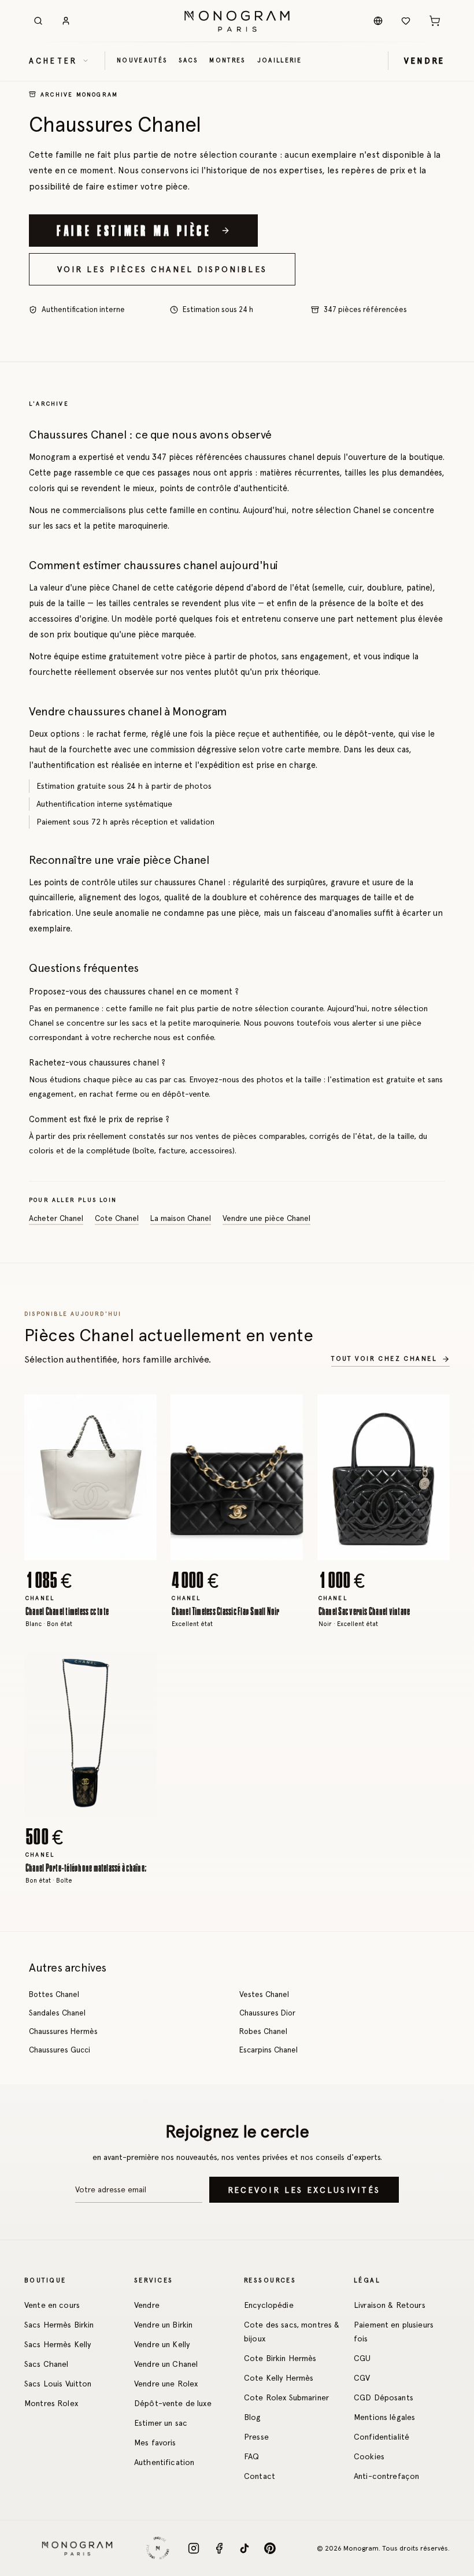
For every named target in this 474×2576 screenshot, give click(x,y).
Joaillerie (280, 60)
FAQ (251, 2456)
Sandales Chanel (57, 2013)
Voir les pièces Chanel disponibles (162, 269)
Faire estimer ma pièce (134, 230)
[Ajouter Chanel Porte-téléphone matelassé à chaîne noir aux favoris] (139, 1668)
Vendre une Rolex (166, 2384)
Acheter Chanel (56, 1219)
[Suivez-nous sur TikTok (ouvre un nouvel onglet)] (245, 2548)
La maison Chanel (181, 1219)
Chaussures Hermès (63, 2031)
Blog (253, 2417)
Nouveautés (142, 60)
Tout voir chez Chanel (384, 1358)
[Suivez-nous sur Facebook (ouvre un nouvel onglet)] (219, 2548)
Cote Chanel (117, 1219)
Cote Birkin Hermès (280, 2358)
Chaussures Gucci (60, 2050)
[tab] (87, 1551)
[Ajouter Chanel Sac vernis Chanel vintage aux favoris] (432, 1412)
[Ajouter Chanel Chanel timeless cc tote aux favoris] (139, 1412)
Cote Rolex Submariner (286, 2397)
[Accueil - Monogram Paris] (237, 21)
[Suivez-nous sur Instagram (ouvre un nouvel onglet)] (194, 2548)
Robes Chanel (263, 2031)
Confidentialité (382, 2437)
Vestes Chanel (264, 1994)
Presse (256, 2437)
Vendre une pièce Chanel (266, 1219)
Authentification (164, 2462)
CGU (362, 2358)
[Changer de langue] (378, 21)
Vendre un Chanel (166, 2364)
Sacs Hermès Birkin (59, 2325)
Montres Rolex (51, 2403)
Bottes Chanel (54, 1994)
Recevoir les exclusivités (304, 2190)
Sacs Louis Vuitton (58, 2384)
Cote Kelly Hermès (279, 2378)
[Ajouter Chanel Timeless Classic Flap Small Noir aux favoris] (286, 1412)
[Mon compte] (66, 21)
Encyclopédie (269, 2305)
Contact (260, 2476)
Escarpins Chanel (269, 2050)
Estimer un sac (161, 2423)
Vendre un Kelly (162, 2344)
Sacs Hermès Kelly (58, 2344)
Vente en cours (52, 2305)
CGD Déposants (384, 2397)
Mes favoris (155, 2443)
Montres (227, 60)
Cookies (369, 2456)
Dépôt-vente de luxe (173, 2403)
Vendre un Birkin (163, 2325)
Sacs (188, 60)
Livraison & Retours (390, 2305)
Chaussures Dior (267, 2013)
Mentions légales (384, 2417)
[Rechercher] (38, 21)
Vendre (147, 2305)
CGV (362, 2378)
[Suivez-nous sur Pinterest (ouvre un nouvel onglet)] (270, 2548)
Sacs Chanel (47, 2364)
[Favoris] (406, 21)
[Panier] (435, 21)
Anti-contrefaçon (386, 2476)
